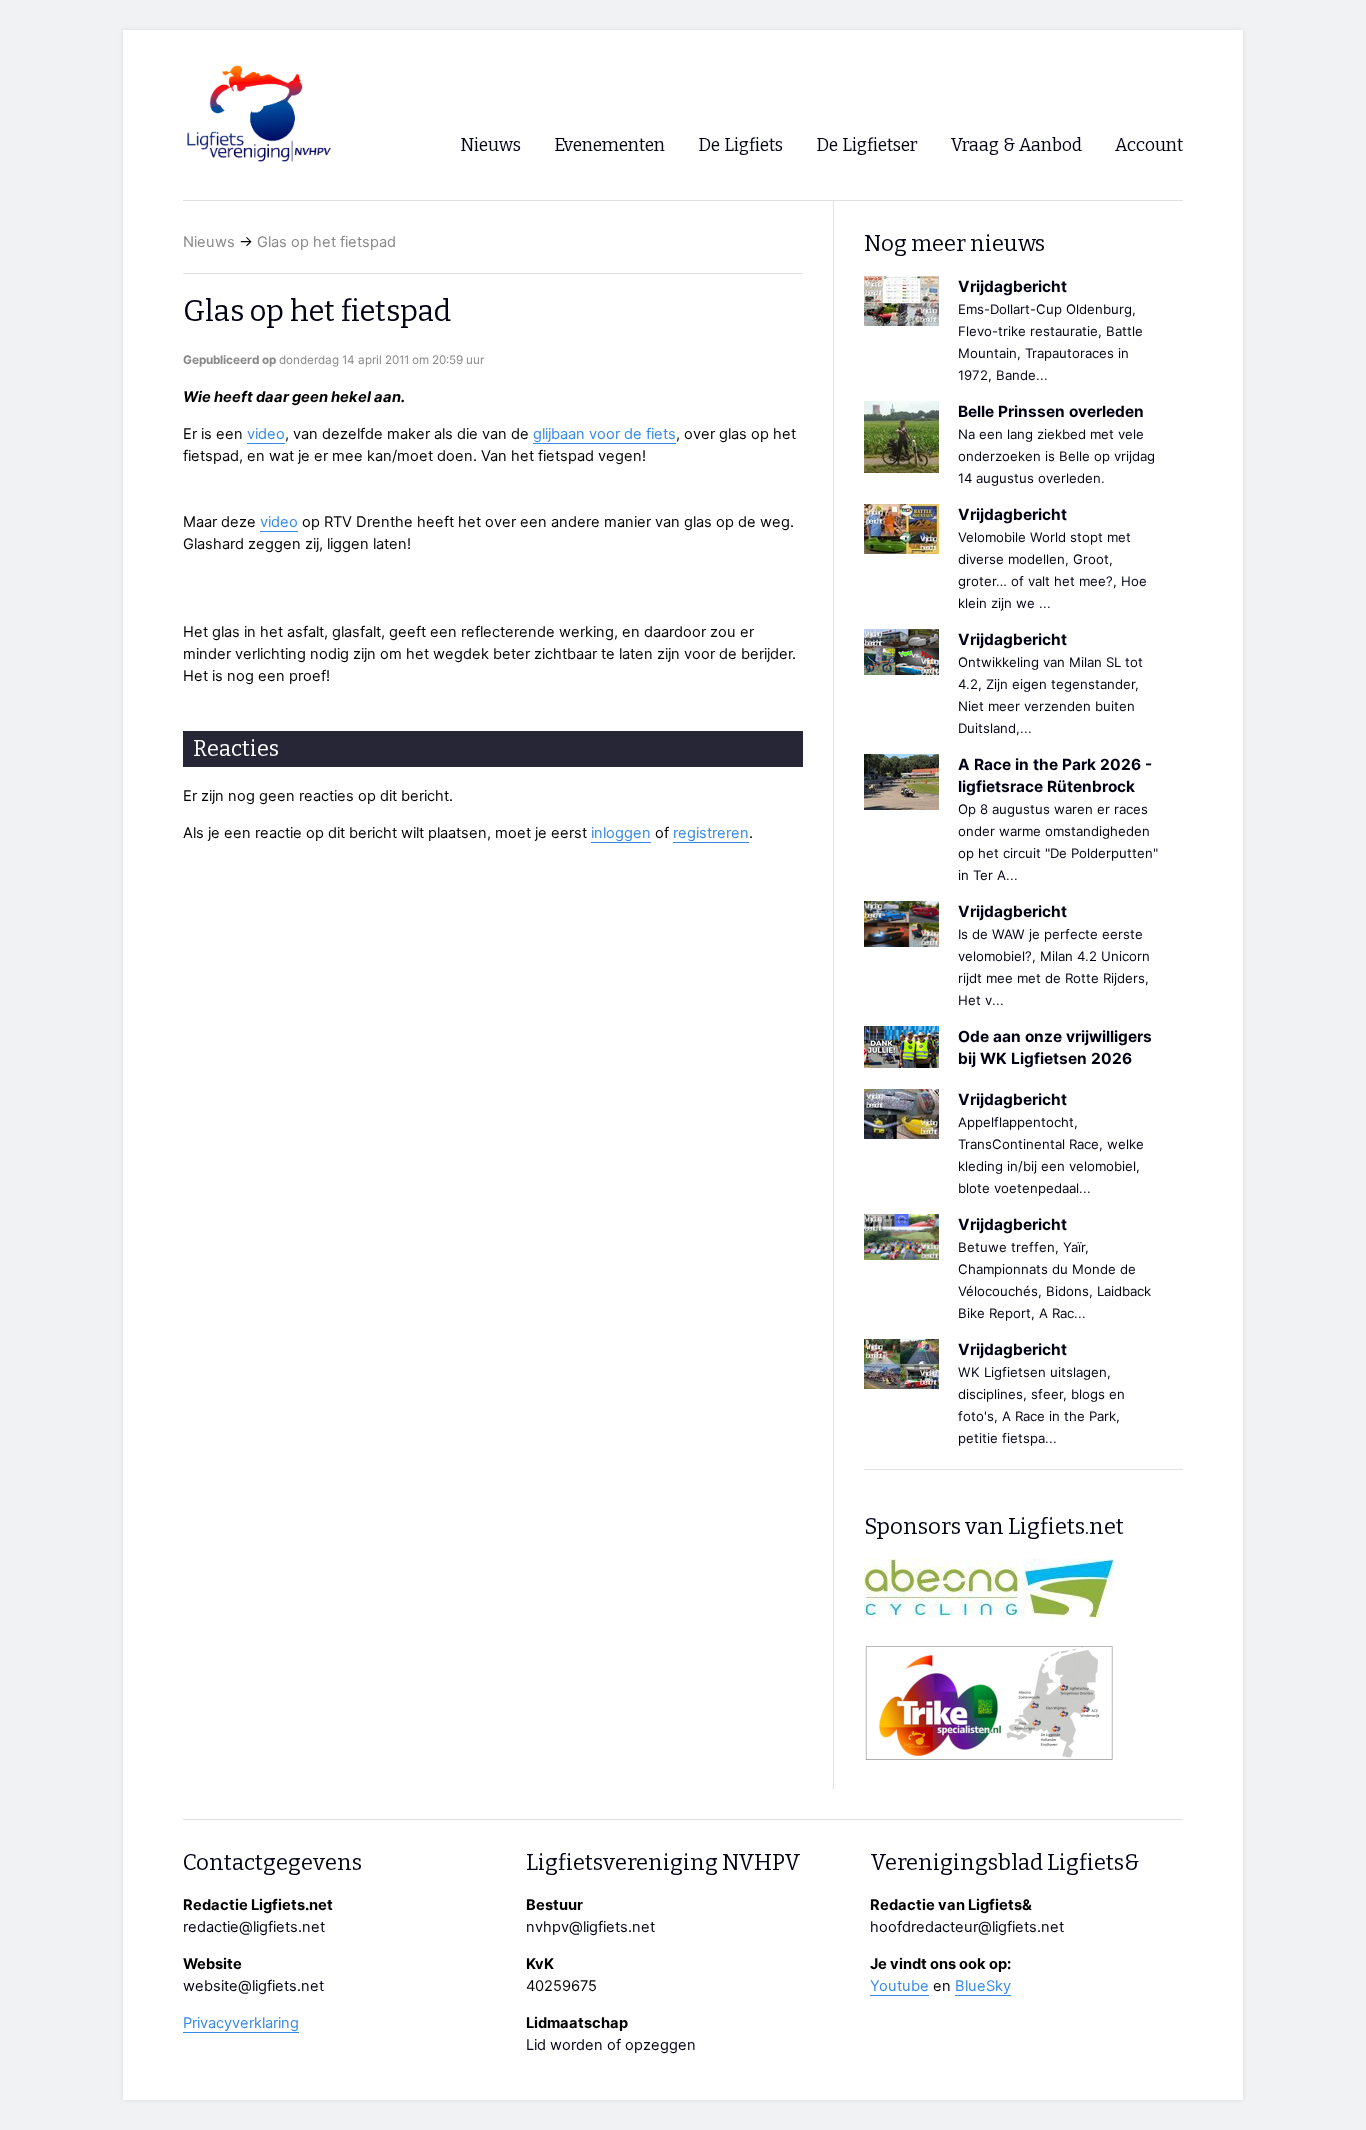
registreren (711, 833)
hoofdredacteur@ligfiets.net (967, 1927)
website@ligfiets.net (253, 1986)
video (266, 434)
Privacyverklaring (241, 2023)
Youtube (899, 1986)
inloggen (621, 833)
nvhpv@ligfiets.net (590, 1927)
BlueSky (983, 1986)
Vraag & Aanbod (1016, 145)
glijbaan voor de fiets (604, 434)
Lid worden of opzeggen (611, 2045)
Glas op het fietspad (326, 242)
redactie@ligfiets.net (254, 1927)
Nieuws (209, 242)
